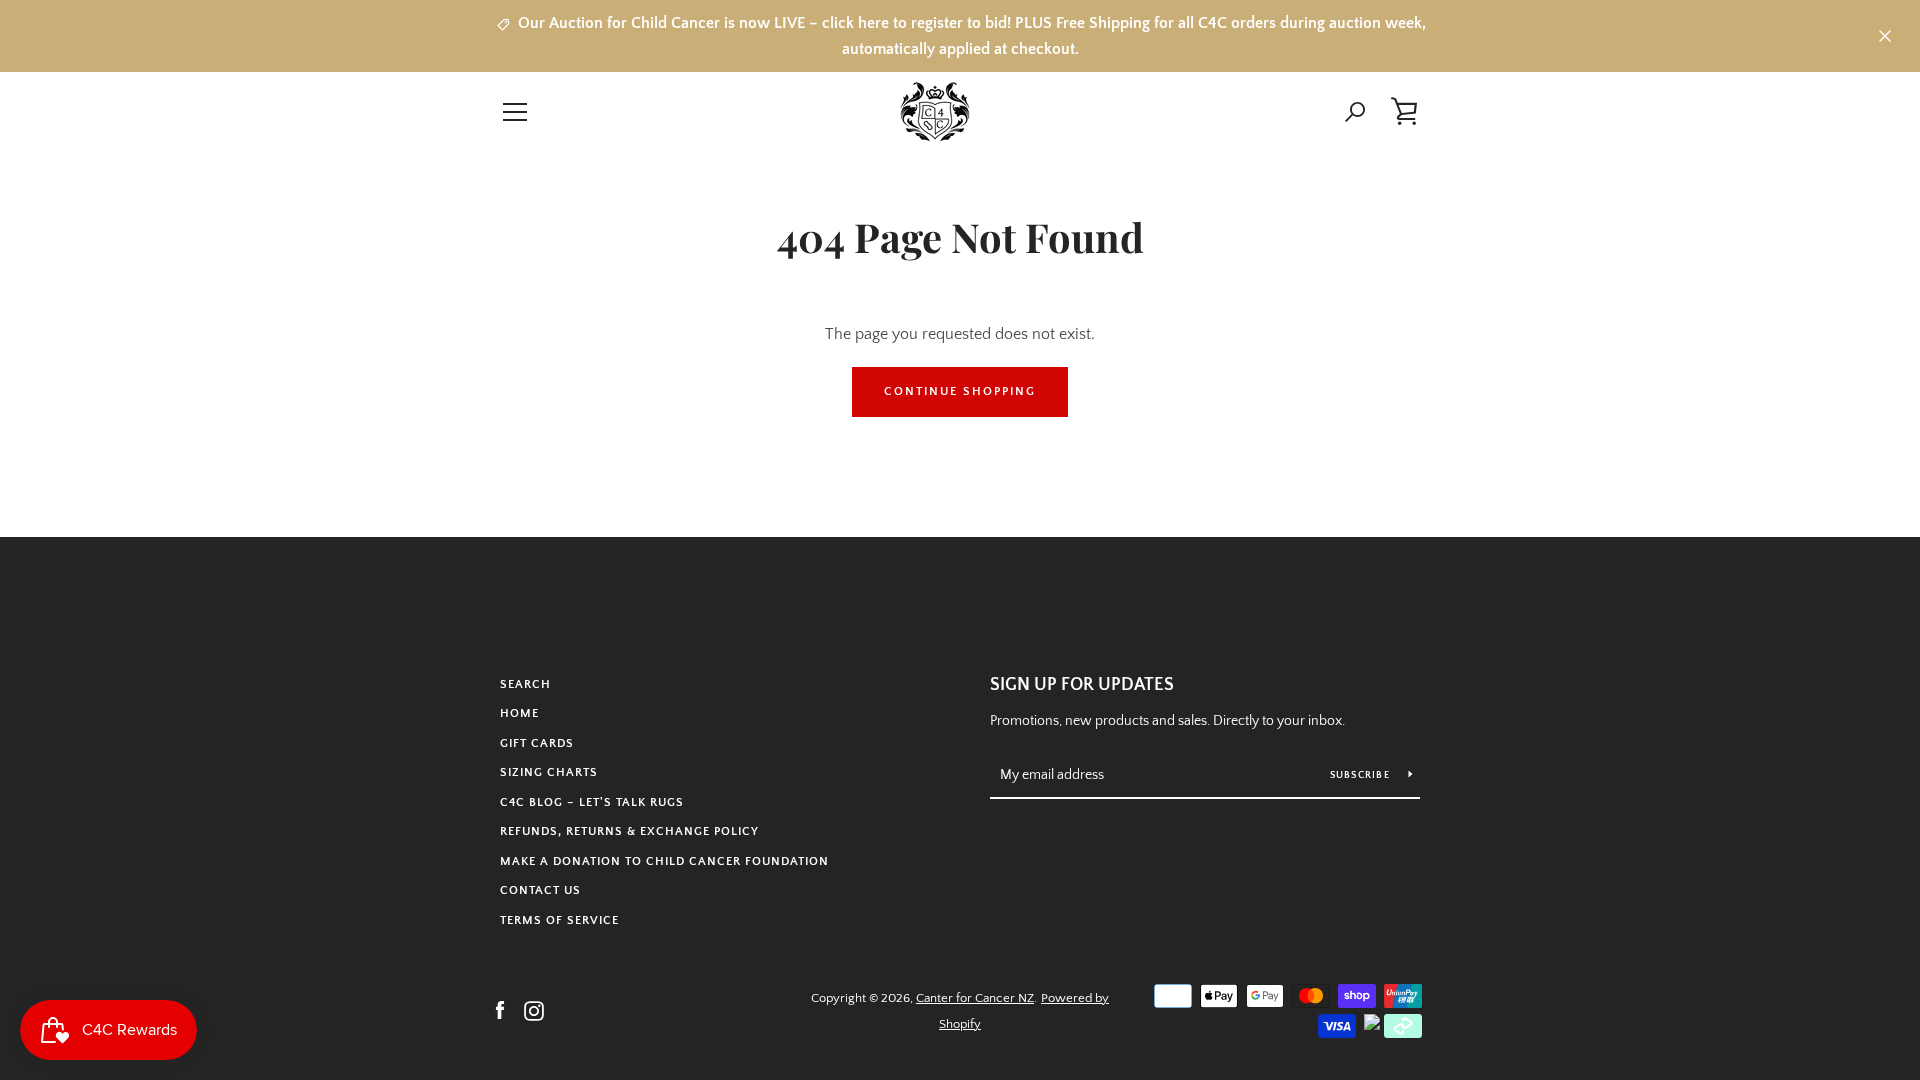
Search (525, 684)
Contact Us (540, 890)
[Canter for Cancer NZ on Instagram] (534, 1010)
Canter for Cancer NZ (975, 998)
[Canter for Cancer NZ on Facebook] (500, 1010)
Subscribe (1362, 775)
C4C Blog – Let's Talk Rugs (592, 802)
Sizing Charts (549, 772)
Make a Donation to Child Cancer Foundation (664, 861)
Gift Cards (537, 743)
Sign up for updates (1082, 685)
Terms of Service (559, 920)
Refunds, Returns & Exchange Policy (629, 831)
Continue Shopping (960, 391)
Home (519, 713)
